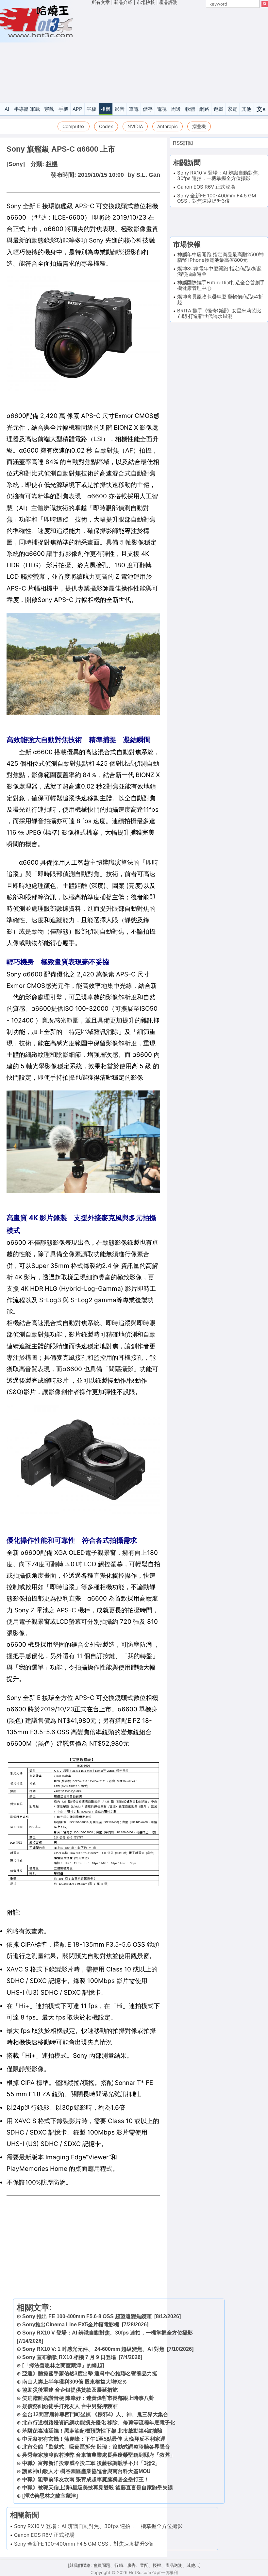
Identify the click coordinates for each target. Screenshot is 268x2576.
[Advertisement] (180, 55)
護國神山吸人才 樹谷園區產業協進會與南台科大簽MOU (86, 2471)
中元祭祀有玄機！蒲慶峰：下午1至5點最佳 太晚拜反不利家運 (94, 2439)
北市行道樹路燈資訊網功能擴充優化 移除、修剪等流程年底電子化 (99, 2423)
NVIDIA (135, 126)
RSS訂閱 (183, 143)
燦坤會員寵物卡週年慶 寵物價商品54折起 (220, 299)
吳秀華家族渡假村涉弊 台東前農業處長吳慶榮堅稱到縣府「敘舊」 (99, 2455)
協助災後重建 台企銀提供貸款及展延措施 (70, 2390)
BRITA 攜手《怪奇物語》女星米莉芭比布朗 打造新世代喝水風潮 (219, 313)
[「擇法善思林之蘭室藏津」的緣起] (63, 2365)
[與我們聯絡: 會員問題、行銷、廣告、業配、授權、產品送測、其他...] (134, 2565)
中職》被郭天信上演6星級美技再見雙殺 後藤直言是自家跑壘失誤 (98, 2488)
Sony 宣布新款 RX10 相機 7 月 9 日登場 (69, 2357)
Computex (74, 126)
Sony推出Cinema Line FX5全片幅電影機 (71, 2325)
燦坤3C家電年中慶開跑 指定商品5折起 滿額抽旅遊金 (219, 271)
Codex (106, 126)
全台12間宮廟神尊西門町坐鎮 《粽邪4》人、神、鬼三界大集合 (95, 2414)
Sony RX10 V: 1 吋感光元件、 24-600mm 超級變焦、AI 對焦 (93, 2349)
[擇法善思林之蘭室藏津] (50, 2496)
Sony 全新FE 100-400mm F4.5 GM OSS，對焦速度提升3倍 (84, 2544)
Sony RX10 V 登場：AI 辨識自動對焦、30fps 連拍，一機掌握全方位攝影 (108, 2333)
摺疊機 (199, 126)
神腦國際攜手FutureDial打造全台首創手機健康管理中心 (221, 285)
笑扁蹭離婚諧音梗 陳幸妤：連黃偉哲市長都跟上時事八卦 (88, 2398)
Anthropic (167, 126)
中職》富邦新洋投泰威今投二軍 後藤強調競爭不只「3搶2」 (91, 2463)
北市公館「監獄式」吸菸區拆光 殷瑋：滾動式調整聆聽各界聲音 (96, 2447)
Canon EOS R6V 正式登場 (44, 2535)
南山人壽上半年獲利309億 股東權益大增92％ (75, 2382)
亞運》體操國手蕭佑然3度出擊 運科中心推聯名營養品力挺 (90, 2374)
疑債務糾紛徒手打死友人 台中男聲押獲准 (70, 2406)
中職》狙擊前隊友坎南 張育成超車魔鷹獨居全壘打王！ (86, 2479)
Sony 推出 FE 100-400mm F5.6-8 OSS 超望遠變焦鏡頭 (87, 2316)
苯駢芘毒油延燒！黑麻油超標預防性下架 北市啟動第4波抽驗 (92, 2431)
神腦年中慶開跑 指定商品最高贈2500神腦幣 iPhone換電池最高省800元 (220, 257)
